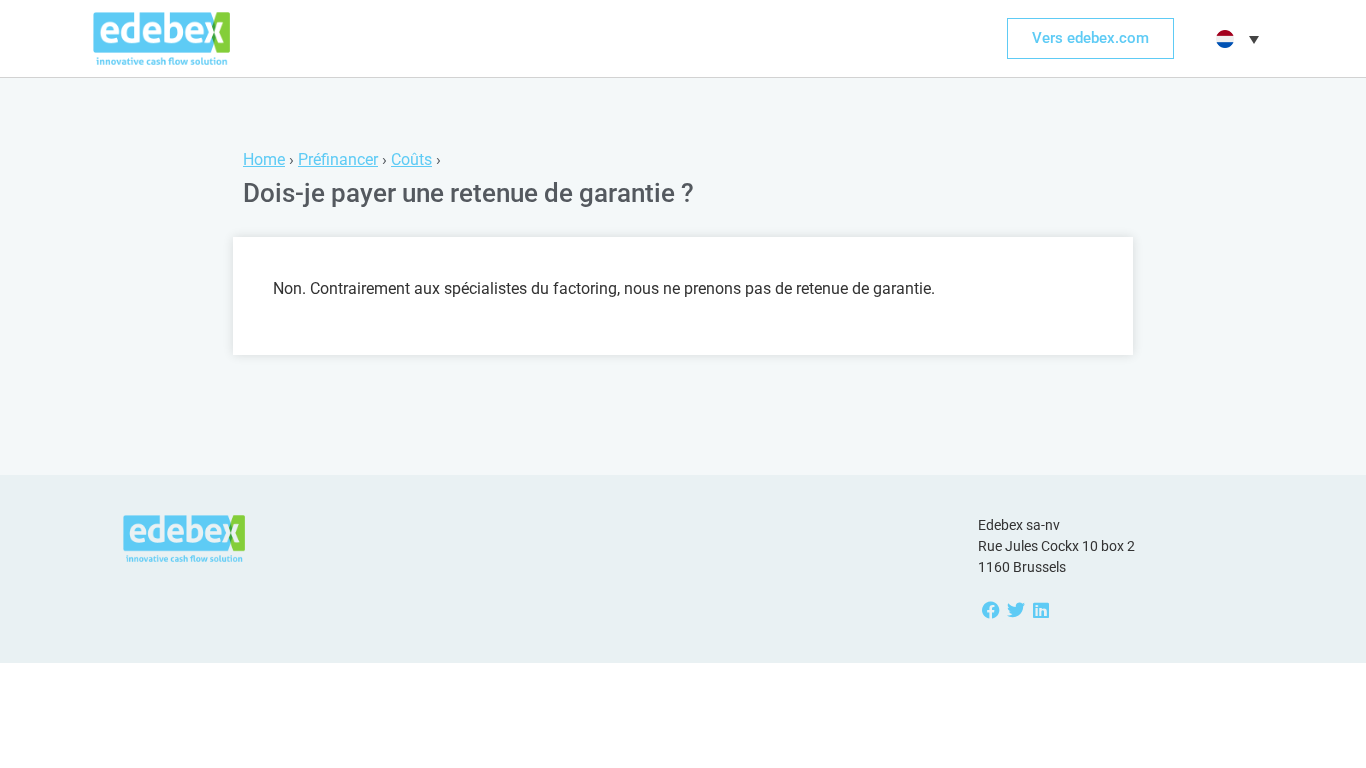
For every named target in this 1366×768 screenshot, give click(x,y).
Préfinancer (338, 159)
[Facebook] (990, 610)
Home (264, 159)
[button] (1235, 39)
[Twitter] (1015, 610)
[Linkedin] (1040, 610)
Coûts (411, 159)
